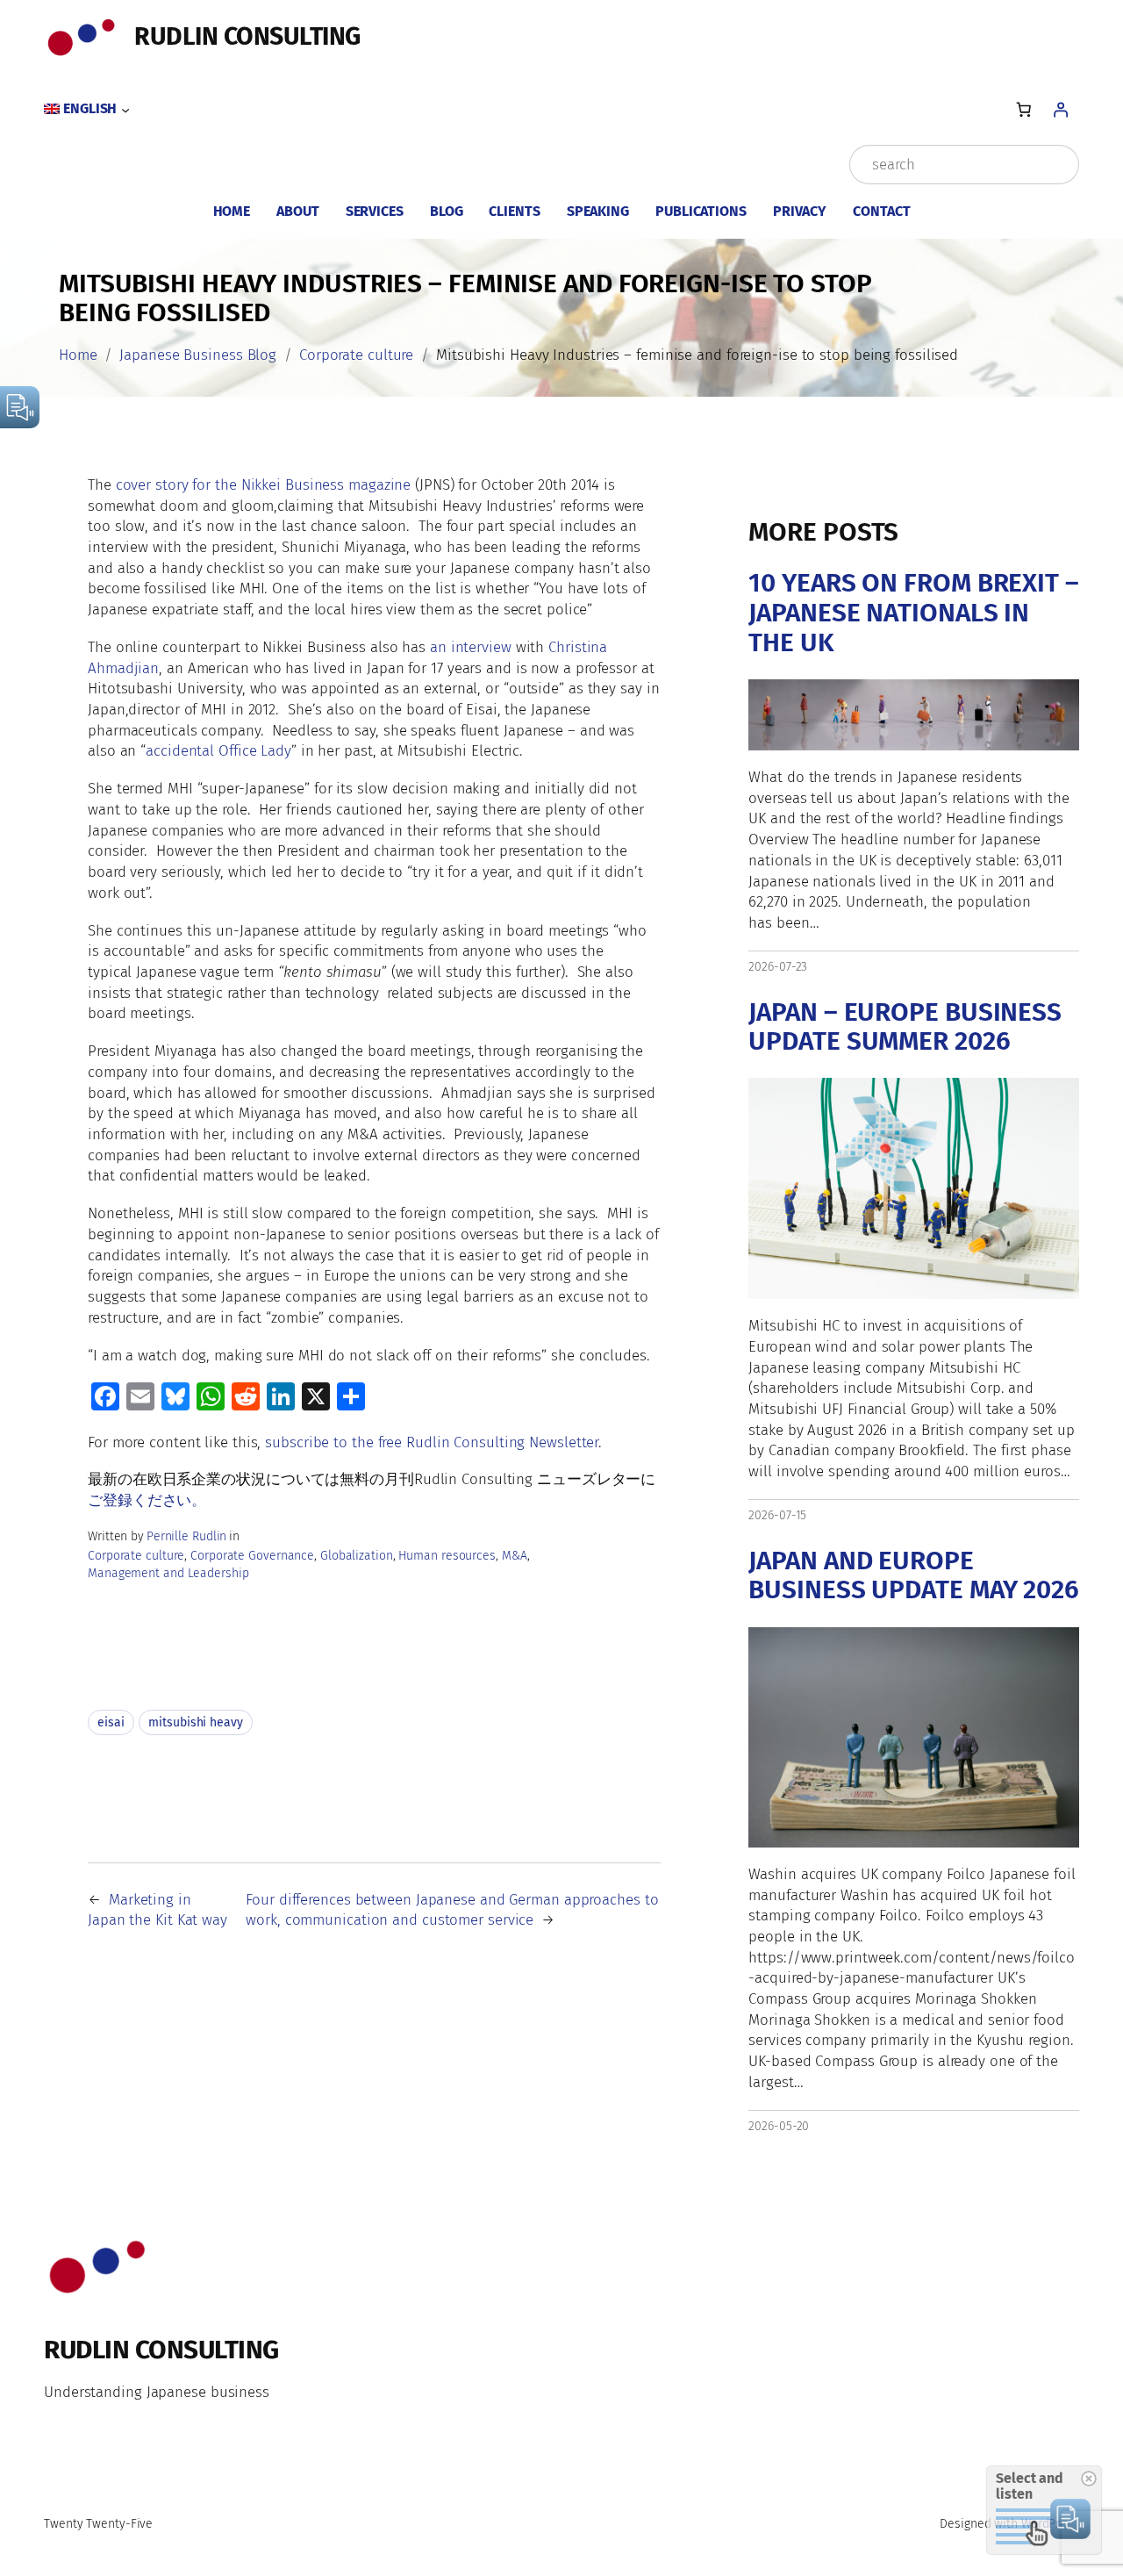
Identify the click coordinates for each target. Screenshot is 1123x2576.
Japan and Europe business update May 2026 (914, 1576)
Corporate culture (356, 355)
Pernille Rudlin (187, 1536)
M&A (515, 1556)
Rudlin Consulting (247, 36)
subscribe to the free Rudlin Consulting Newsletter (432, 1442)
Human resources (447, 1556)
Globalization (357, 1556)
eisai (111, 1722)
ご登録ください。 (147, 1500)
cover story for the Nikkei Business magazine (264, 484)
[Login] (1061, 109)
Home (78, 355)
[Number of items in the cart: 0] (1023, 109)
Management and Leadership (168, 1573)
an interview (471, 647)
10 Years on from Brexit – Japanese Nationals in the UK (914, 613)
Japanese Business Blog (198, 355)
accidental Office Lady (218, 750)
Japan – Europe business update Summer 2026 (905, 1027)
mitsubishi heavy (195, 1722)
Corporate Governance (252, 1556)
